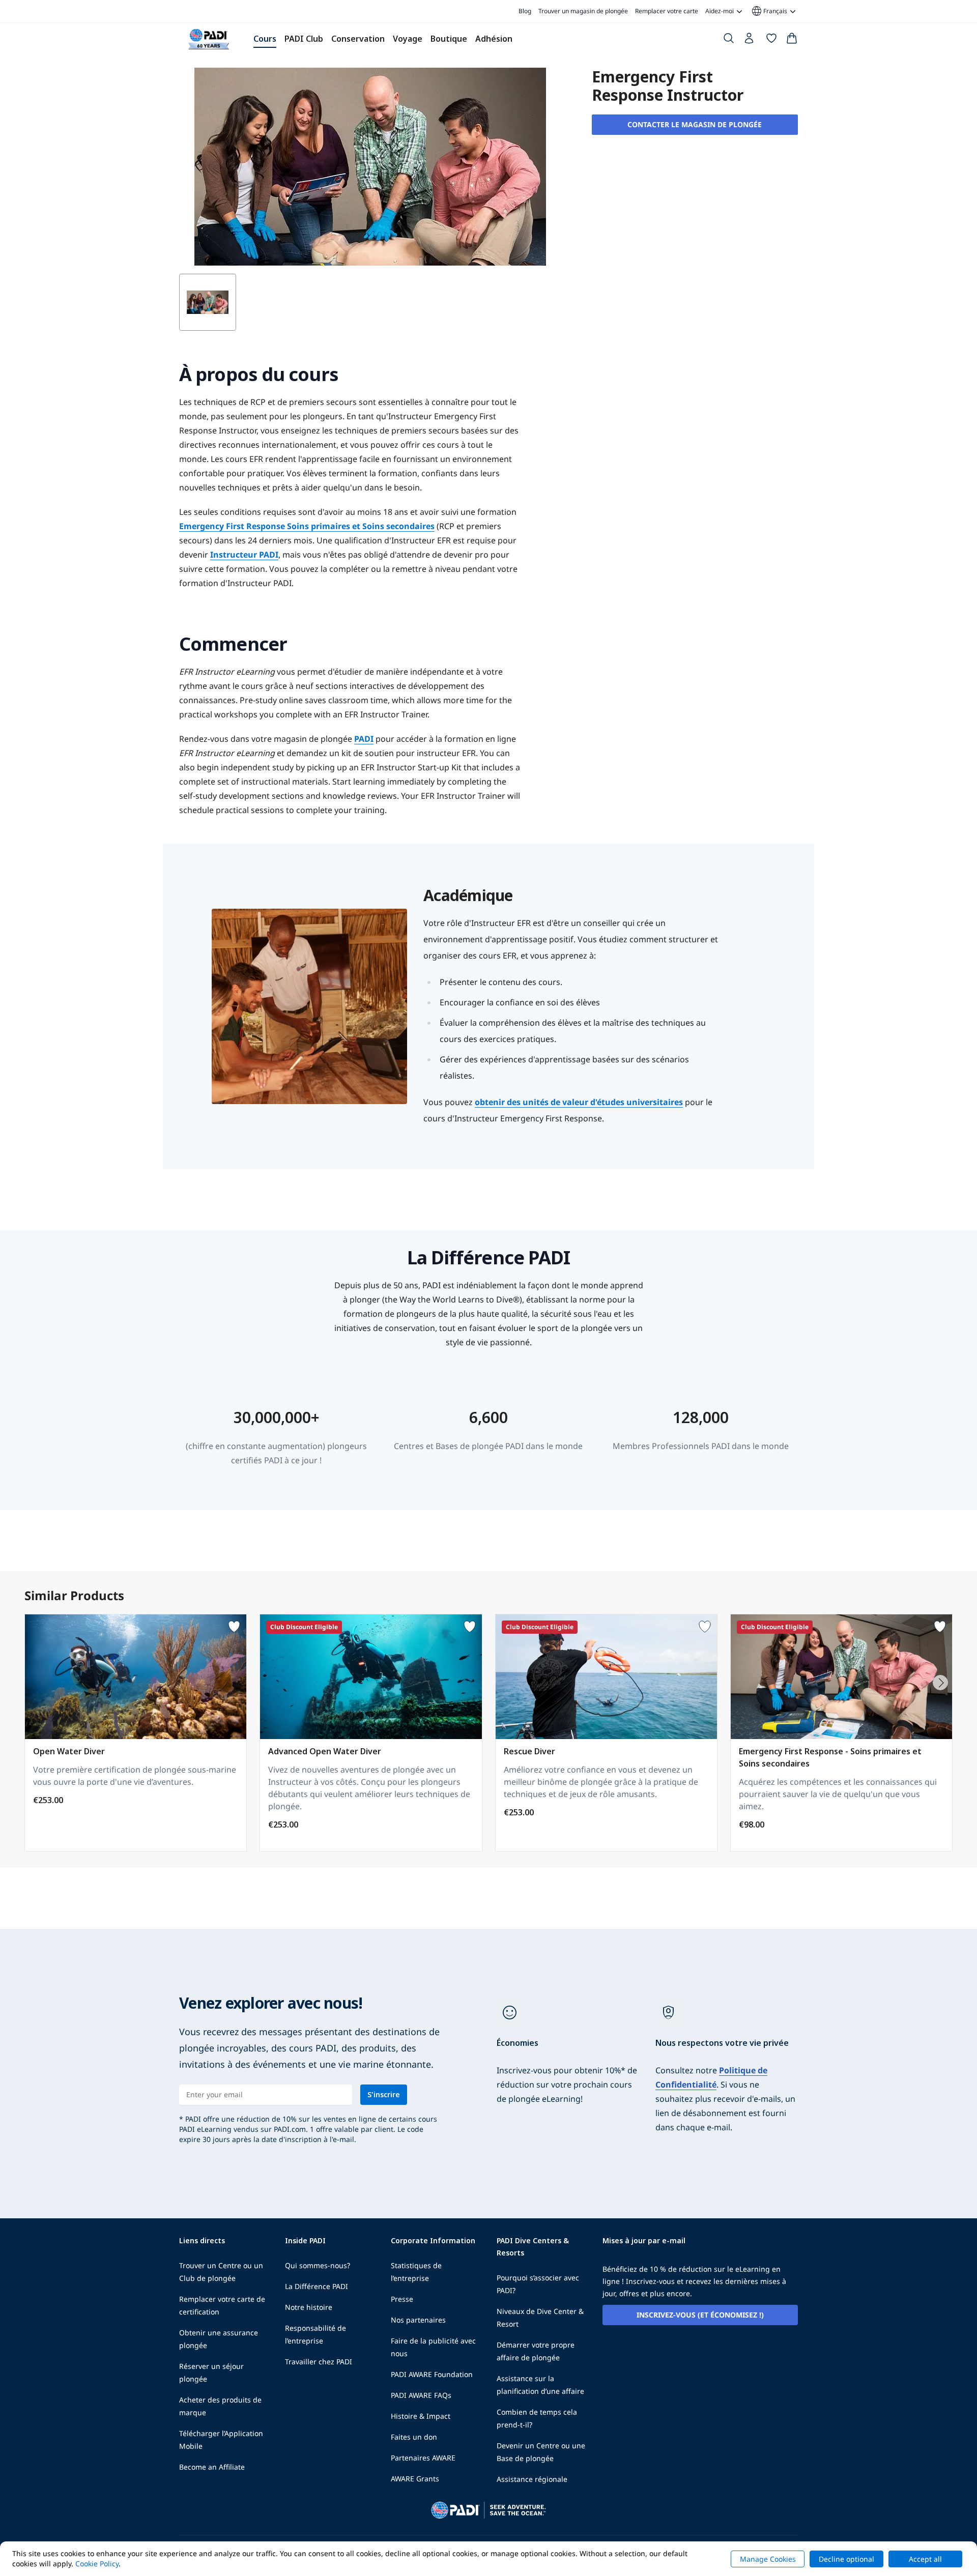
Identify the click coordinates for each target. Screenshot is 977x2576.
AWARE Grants (415, 2479)
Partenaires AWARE (423, 2458)
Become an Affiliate (212, 2467)
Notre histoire (309, 2307)
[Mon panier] (792, 40)
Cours (265, 39)
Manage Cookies (768, 2559)
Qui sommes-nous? (318, 2265)
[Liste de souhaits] (771, 40)
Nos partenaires (418, 2320)
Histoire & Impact (421, 2416)
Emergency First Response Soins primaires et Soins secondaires (307, 526)
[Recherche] (729, 40)
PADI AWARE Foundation (432, 2374)
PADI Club (304, 39)
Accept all (925, 2559)
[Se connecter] (750, 41)
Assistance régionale (532, 2479)
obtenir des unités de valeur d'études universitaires (579, 1102)
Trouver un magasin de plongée (583, 11)
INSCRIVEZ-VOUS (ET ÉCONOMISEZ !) (700, 2315)
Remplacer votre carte (667, 11)
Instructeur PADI (244, 555)
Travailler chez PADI (319, 2362)
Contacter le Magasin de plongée (695, 124)
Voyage (408, 39)
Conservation (358, 39)
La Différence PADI (317, 2286)
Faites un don (414, 2437)
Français (769, 11)
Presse (402, 2299)
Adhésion (494, 39)
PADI (364, 739)
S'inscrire (384, 2094)
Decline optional (846, 2559)
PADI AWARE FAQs (421, 2395)
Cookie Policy (97, 2564)
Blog (525, 11)
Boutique (449, 39)
